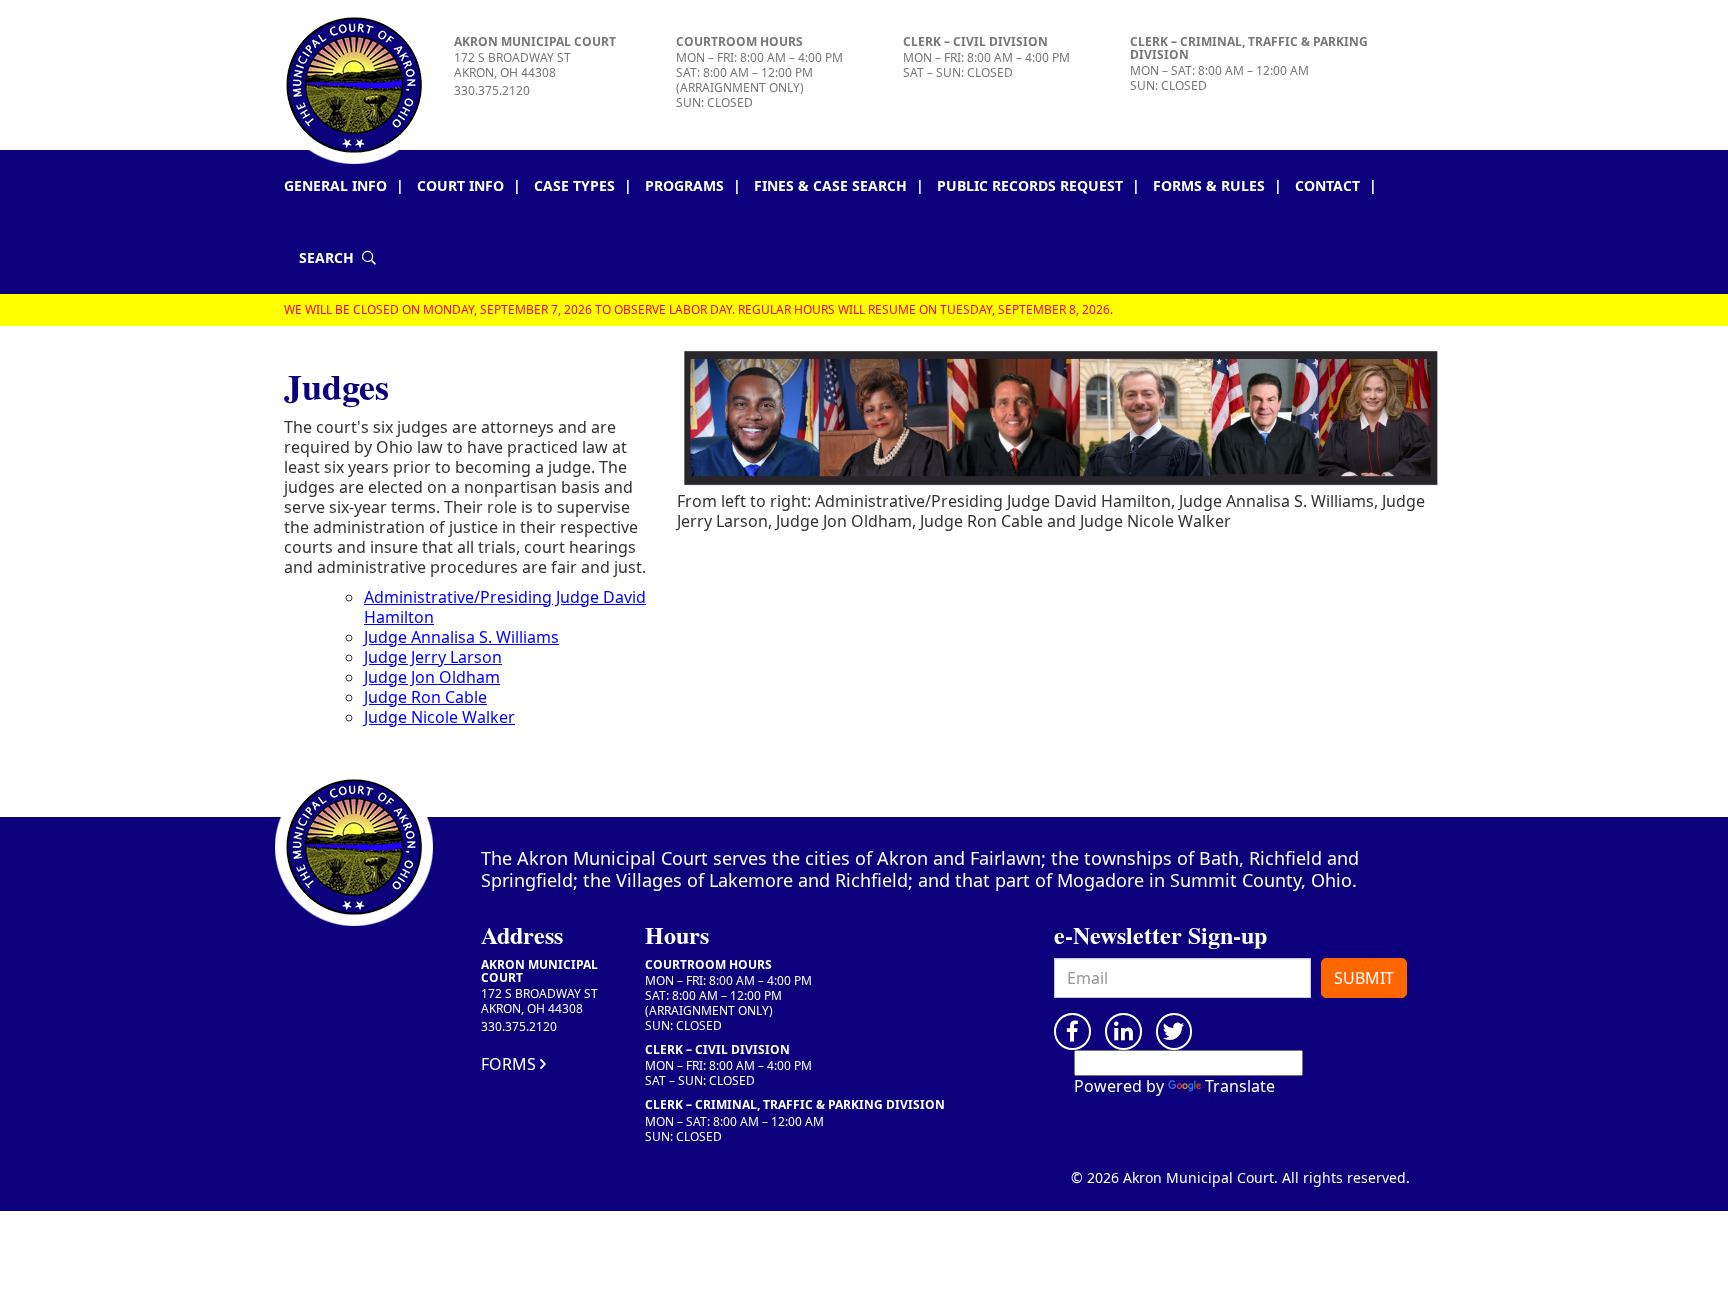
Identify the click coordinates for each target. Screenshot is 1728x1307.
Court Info (460, 185)
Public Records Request (1030, 185)
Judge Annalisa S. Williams (461, 637)
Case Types (574, 185)
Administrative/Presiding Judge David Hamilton (505, 607)
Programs (684, 185)
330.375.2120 (492, 90)
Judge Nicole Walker (439, 717)
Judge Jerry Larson (433, 657)
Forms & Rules (1209, 185)
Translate (1240, 1086)
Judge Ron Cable (425, 697)
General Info (335, 185)
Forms (508, 1064)
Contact (1327, 185)
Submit (1364, 978)
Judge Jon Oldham (432, 677)
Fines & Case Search (830, 185)
